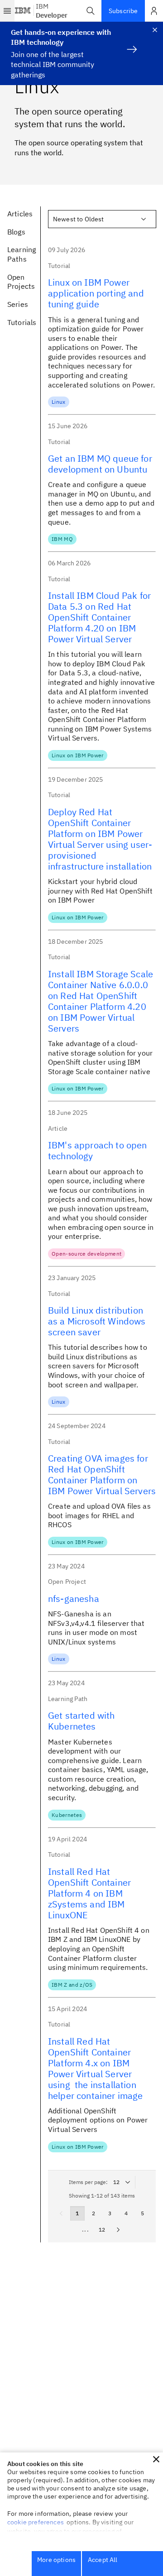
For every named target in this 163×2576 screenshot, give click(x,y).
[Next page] (118, 2230)
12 (102, 2230)
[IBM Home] (23, 11)
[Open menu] (7, 11)
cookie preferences (36, 2522)
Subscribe (123, 11)
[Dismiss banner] (155, 30)
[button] (91, 11)
